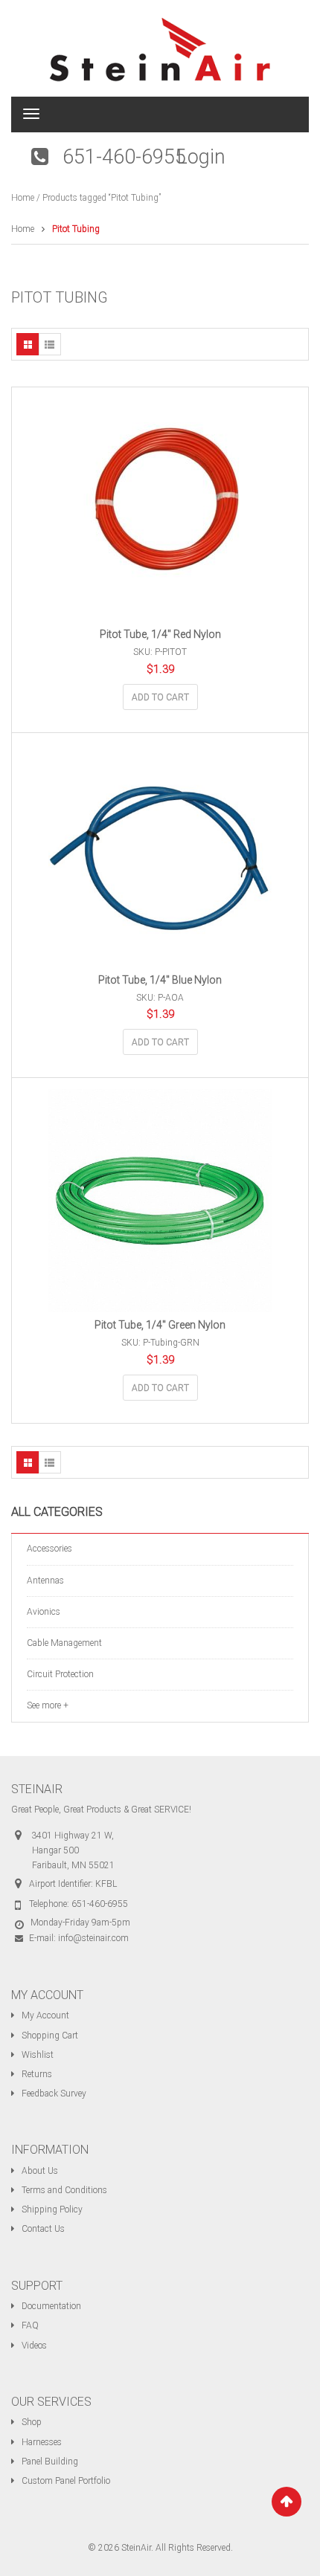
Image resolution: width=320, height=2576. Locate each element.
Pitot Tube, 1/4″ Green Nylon (160, 1325)
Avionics (44, 1612)
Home (23, 198)
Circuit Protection (60, 1674)
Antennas (45, 1581)
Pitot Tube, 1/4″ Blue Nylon (160, 980)
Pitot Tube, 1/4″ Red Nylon (160, 634)
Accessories (49, 1549)
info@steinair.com (93, 1938)
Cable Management (64, 1643)
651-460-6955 (124, 157)
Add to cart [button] (160, 697)
